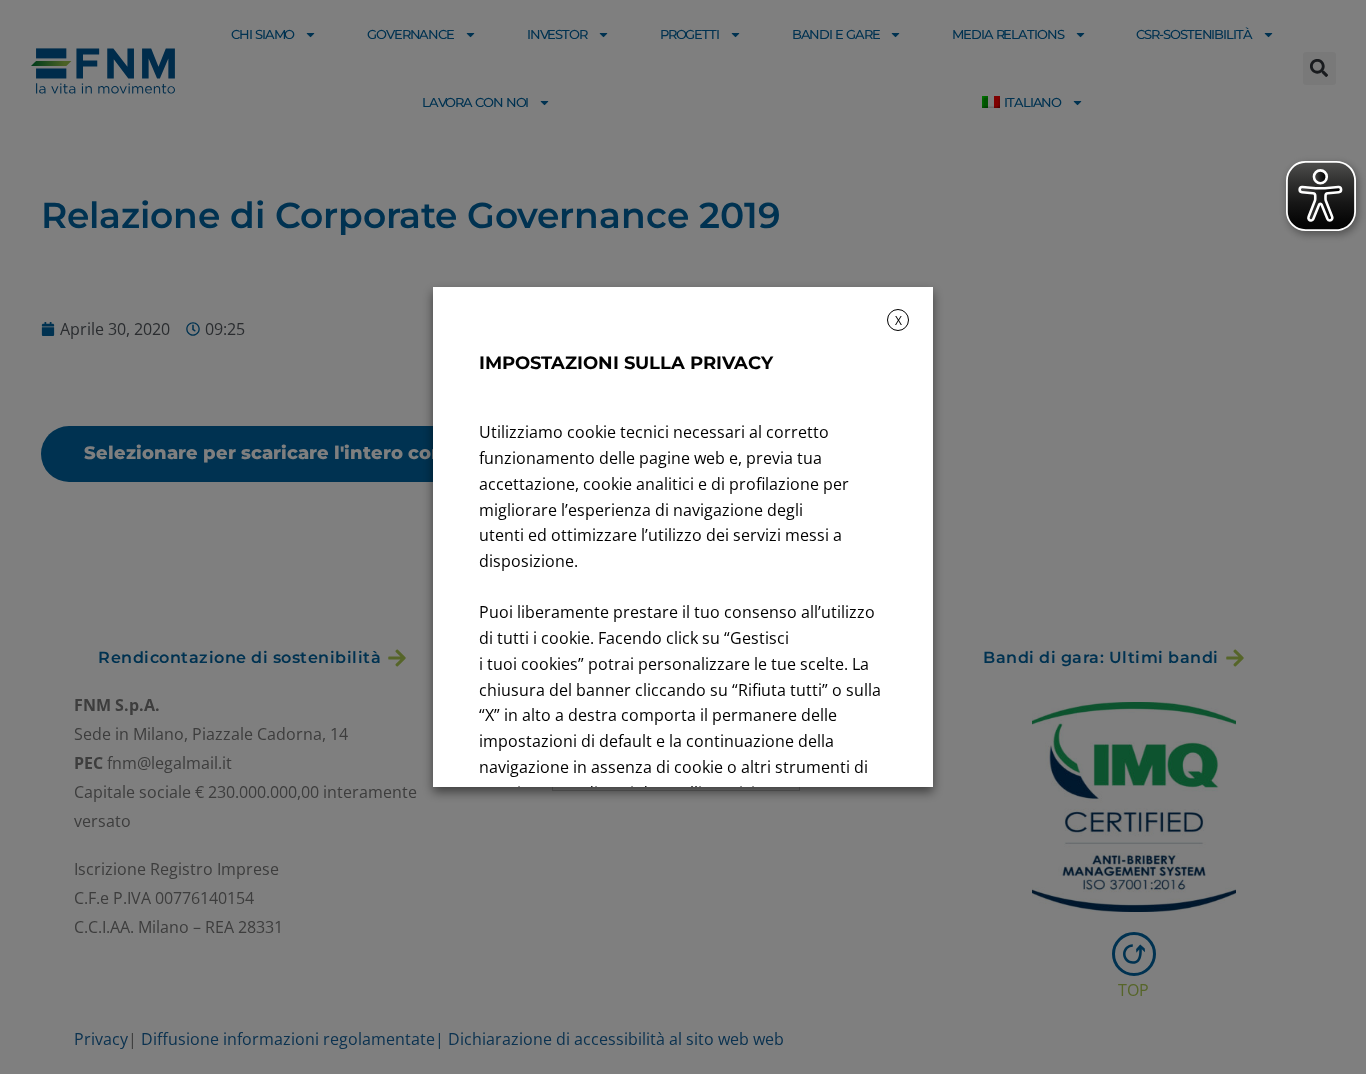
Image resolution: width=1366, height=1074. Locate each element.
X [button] (898, 320)
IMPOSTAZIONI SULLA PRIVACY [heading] (626, 363)
